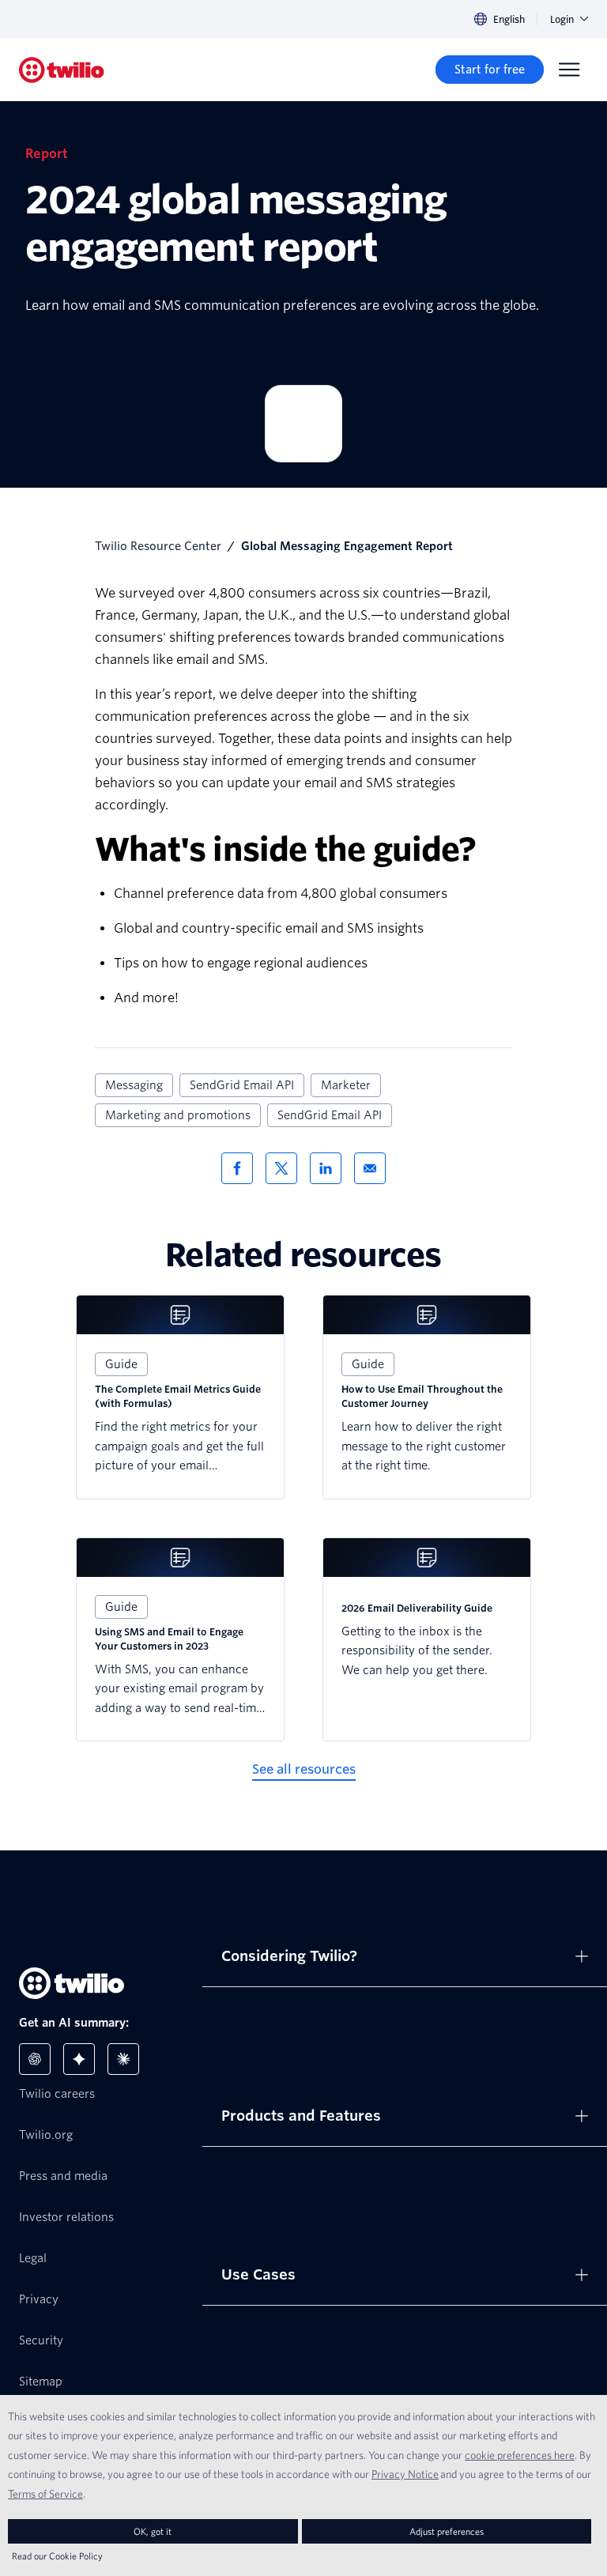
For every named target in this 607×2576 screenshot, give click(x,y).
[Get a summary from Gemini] (79, 2059)
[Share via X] (281, 1168)
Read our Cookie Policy (57, 2556)
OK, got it (153, 2531)
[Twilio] (62, 70)
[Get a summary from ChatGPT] (35, 2059)
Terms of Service (45, 2494)
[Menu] (569, 70)
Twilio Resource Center (158, 546)
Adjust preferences (447, 2531)
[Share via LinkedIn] (326, 1168)
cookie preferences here (520, 2455)
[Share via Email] (370, 1168)
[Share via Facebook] (237, 1168)
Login (562, 19)
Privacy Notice (405, 2474)
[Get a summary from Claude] (123, 2059)
